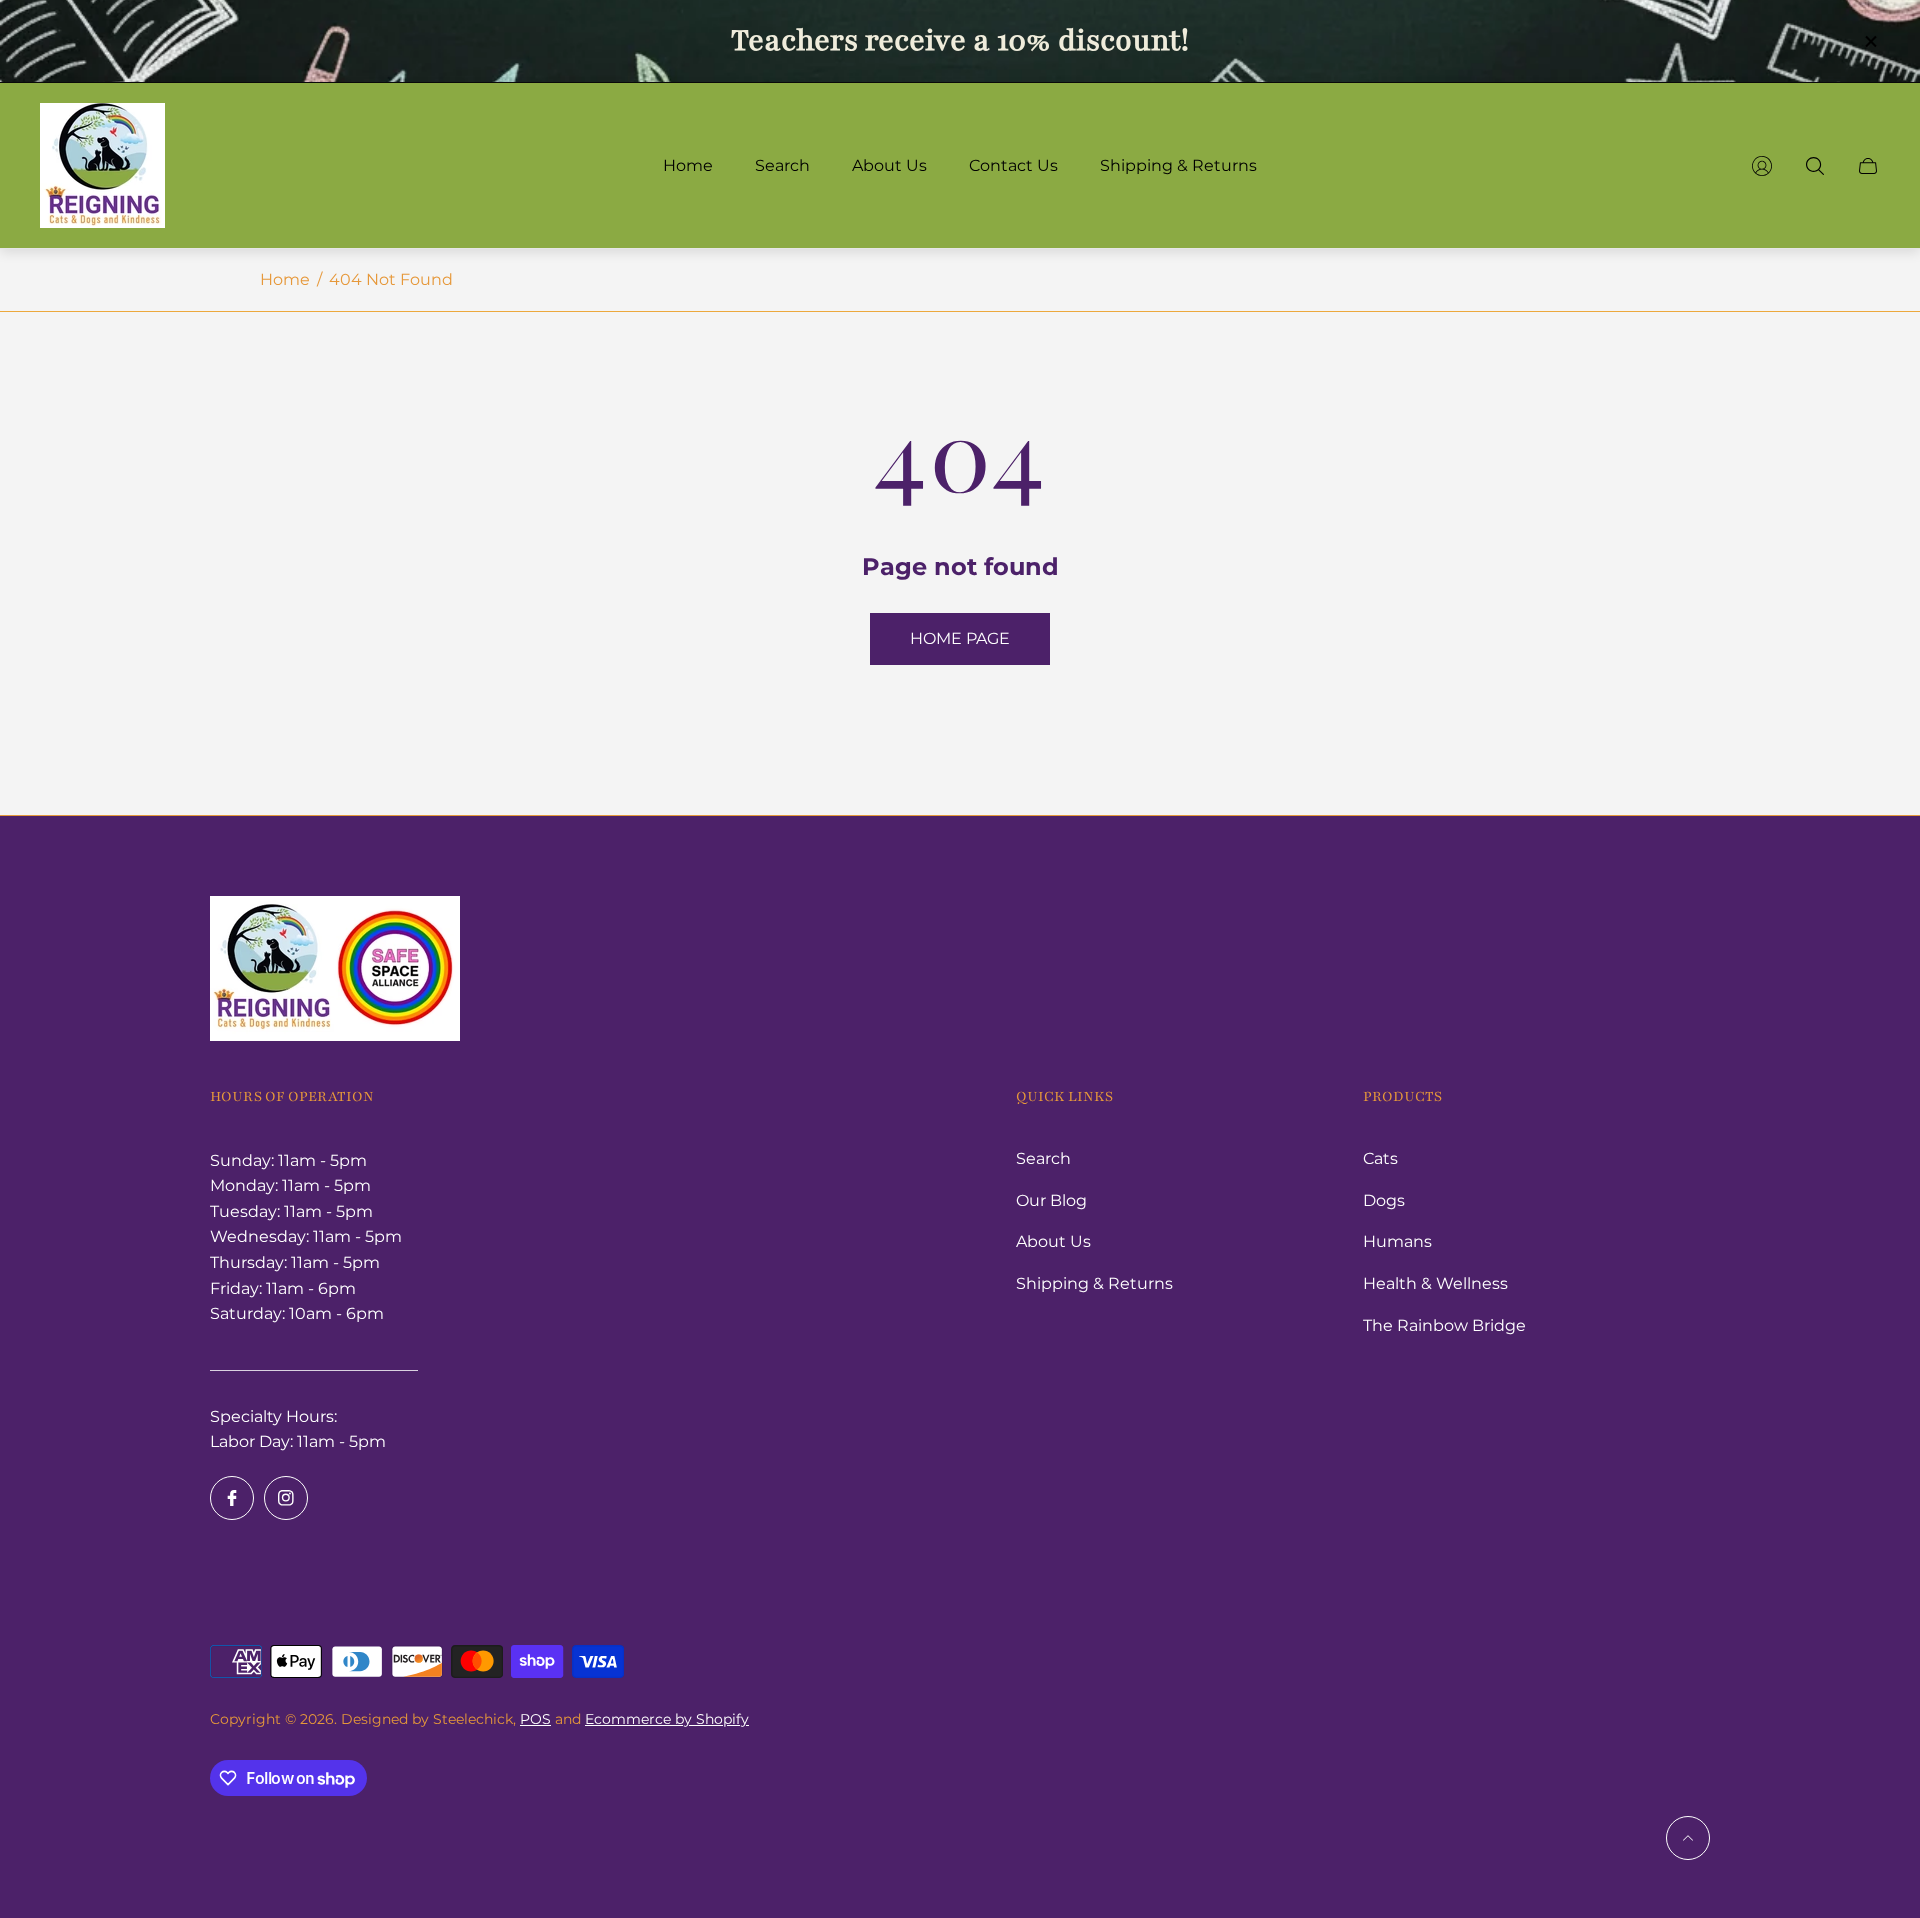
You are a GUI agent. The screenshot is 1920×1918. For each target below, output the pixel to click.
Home (285, 279)
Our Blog (1051, 1200)
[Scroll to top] (1688, 1838)
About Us (1053, 1241)
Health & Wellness (1435, 1283)
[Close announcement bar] (1870, 41)
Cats (1380, 1158)
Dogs (1384, 1200)
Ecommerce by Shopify (667, 1719)
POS (535, 1719)
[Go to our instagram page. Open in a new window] (286, 1498)
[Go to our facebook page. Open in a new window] (232, 1498)
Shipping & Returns (1094, 1283)
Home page (960, 638)
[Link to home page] (335, 970)
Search (1043, 1158)
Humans (1397, 1241)
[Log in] (1762, 166)
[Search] (1815, 166)
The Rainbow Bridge (1444, 1325)
